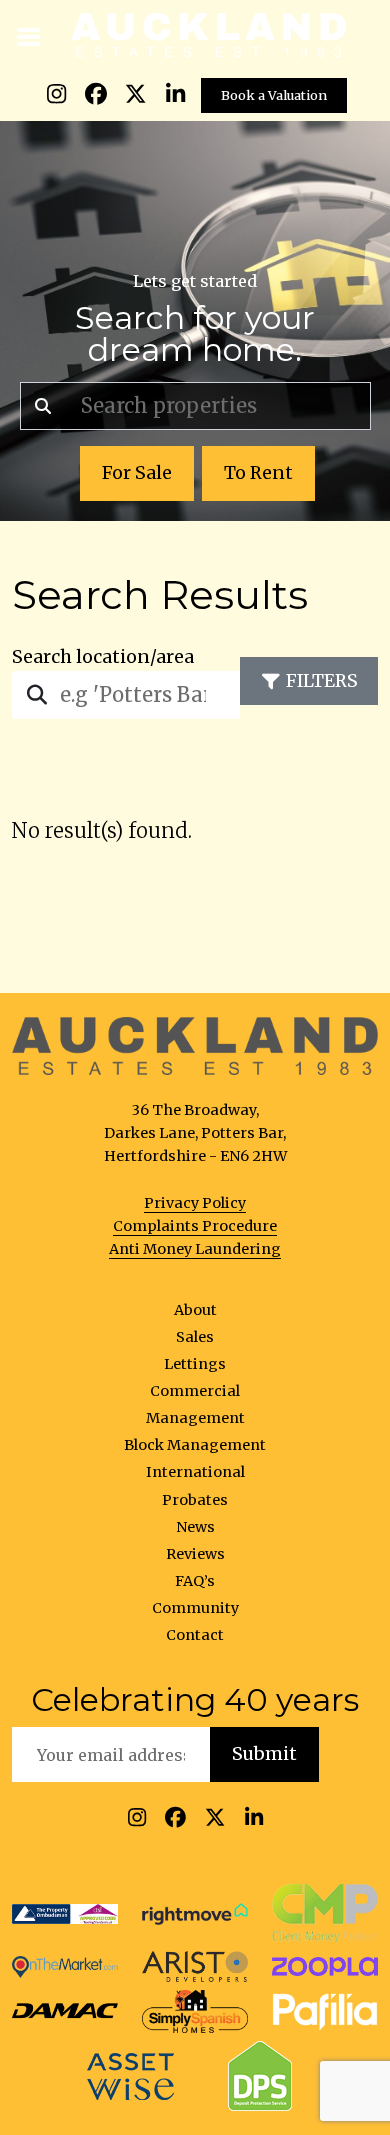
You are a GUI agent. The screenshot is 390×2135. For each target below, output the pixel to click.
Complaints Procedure (195, 1226)
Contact (195, 1635)
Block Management (195, 1445)
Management (195, 1418)
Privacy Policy (195, 1203)
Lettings (195, 1364)
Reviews (195, 1554)
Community (195, 1608)
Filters (322, 681)
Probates (195, 1500)
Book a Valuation (274, 95)
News (195, 1527)
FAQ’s (195, 1581)
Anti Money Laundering (195, 1249)
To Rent (258, 473)
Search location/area (103, 657)
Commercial (195, 1391)
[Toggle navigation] (29, 35)
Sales (195, 1337)
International (195, 1472)
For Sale (137, 473)
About (195, 1310)
